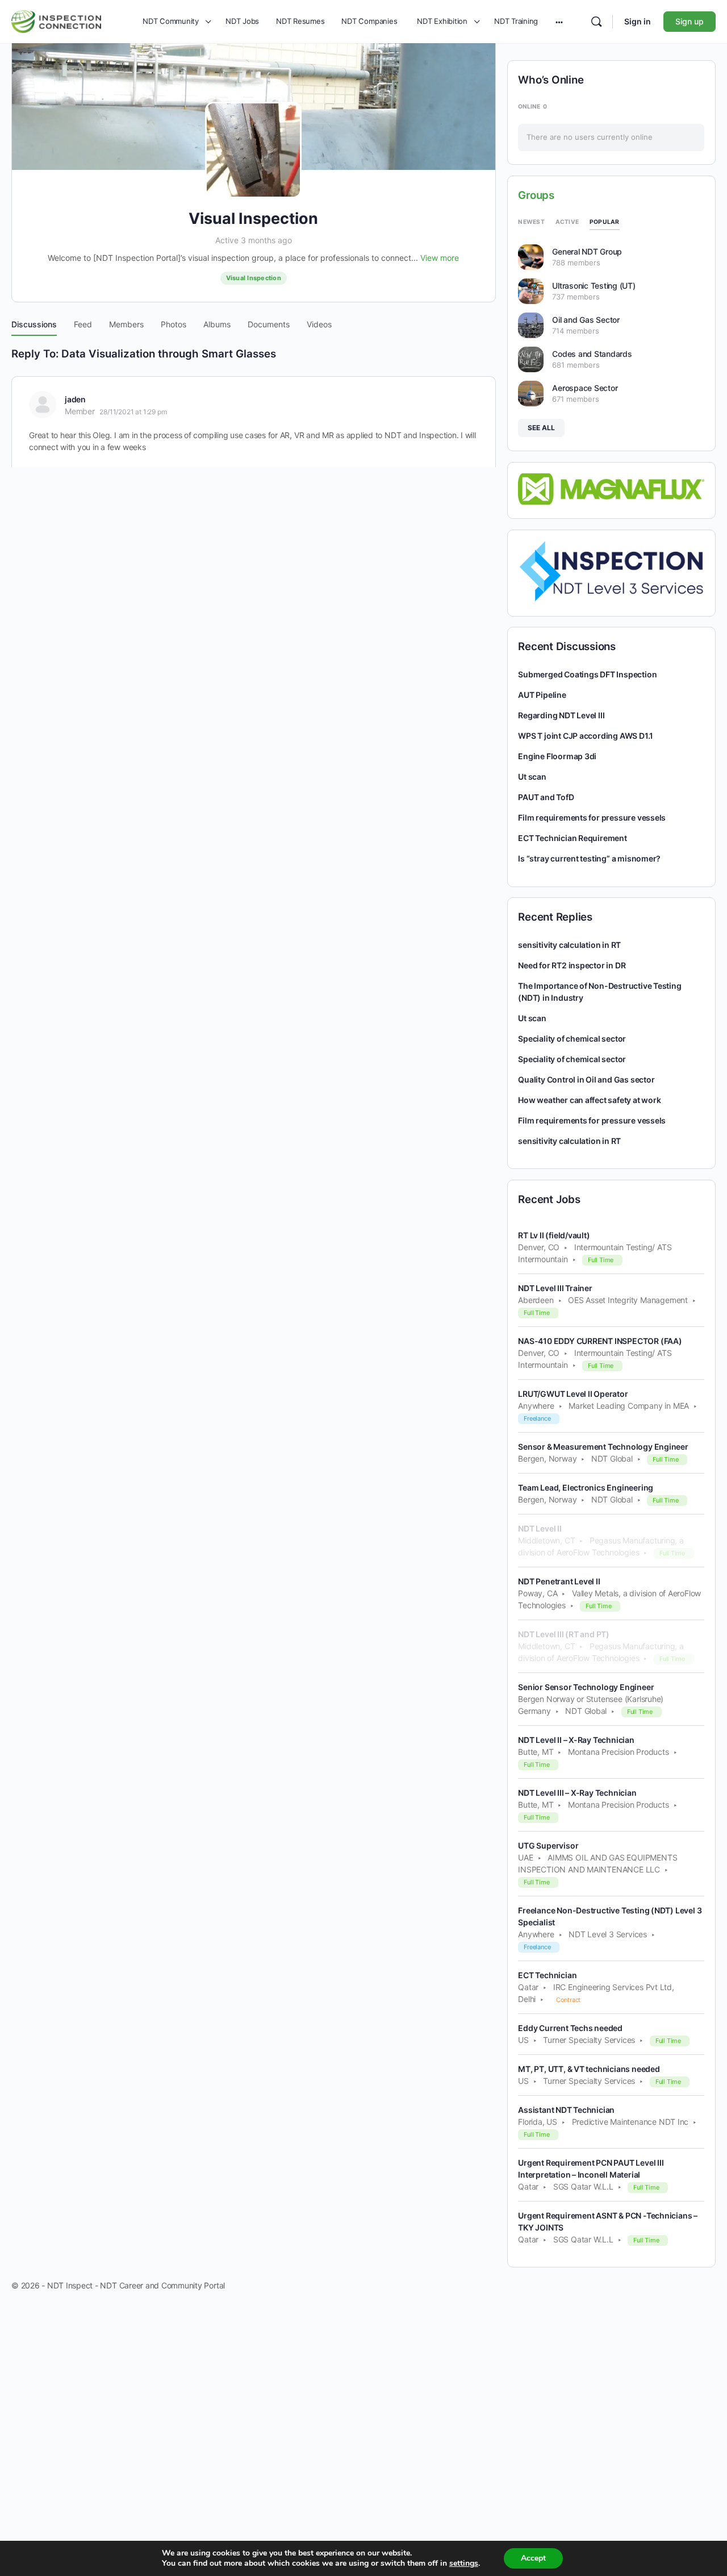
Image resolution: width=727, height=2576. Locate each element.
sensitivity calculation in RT (569, 945)
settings (464, 2563)
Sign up (690, 21)
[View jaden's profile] (43, 405)
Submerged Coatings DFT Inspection (587, 674)
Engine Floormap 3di (557, 756)
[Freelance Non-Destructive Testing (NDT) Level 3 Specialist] (611, 571)
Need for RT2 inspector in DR (572, 965)
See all (541, 428)
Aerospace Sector (585, 388)
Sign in (638, 21)
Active (567, 222)
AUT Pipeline (542, 695)
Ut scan (532, 777)
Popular (605, 222)
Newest (531, 222)
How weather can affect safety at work (589, 1100)
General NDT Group (587, 251)
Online (532, 106)
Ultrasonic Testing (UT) (594, 286)
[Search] (596, 22)
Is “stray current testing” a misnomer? (589, 858)
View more (440, 258)
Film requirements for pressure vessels (592, 817)
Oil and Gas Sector (586, 320)
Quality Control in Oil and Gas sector (586, 1079)
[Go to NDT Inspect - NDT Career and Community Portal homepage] (56, 20)
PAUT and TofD (546, 797)
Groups (536, 195)
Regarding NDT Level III (561, 715)
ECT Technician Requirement (573, 838)
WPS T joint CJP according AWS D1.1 (586, 736)
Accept (533, 2558)
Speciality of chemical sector (572, 1039)
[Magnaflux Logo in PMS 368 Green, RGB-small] (611, 488)
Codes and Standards (592, 354)
